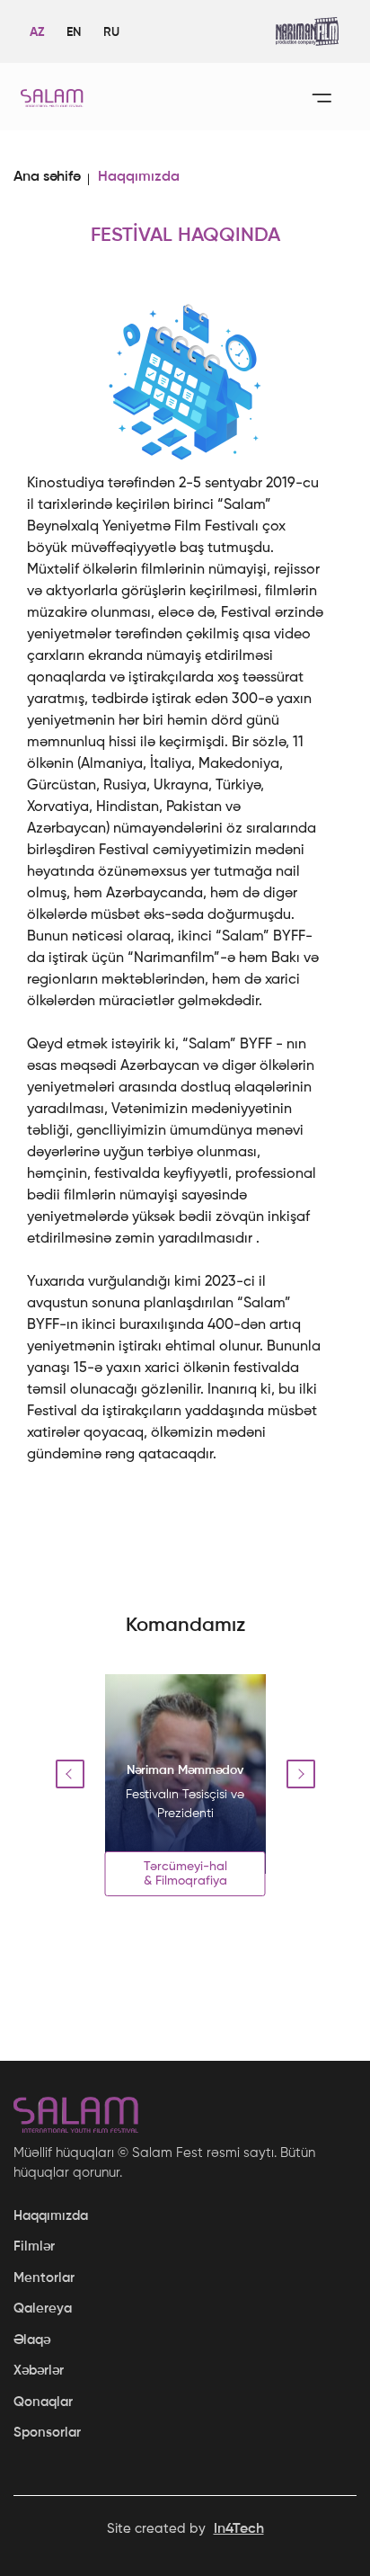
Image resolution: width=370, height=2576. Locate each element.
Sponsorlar (47, 2433)
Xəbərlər (39, 2371)
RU (111, 32)
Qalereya (43, 2309)
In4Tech (239, 2529)
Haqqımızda (51, 2216)
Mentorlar (44, 2278)
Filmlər (34, 2246)
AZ (37, 32)
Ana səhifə (47, 177)
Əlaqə (32, 2340)
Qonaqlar (43, 2402)
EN (74, 32)
